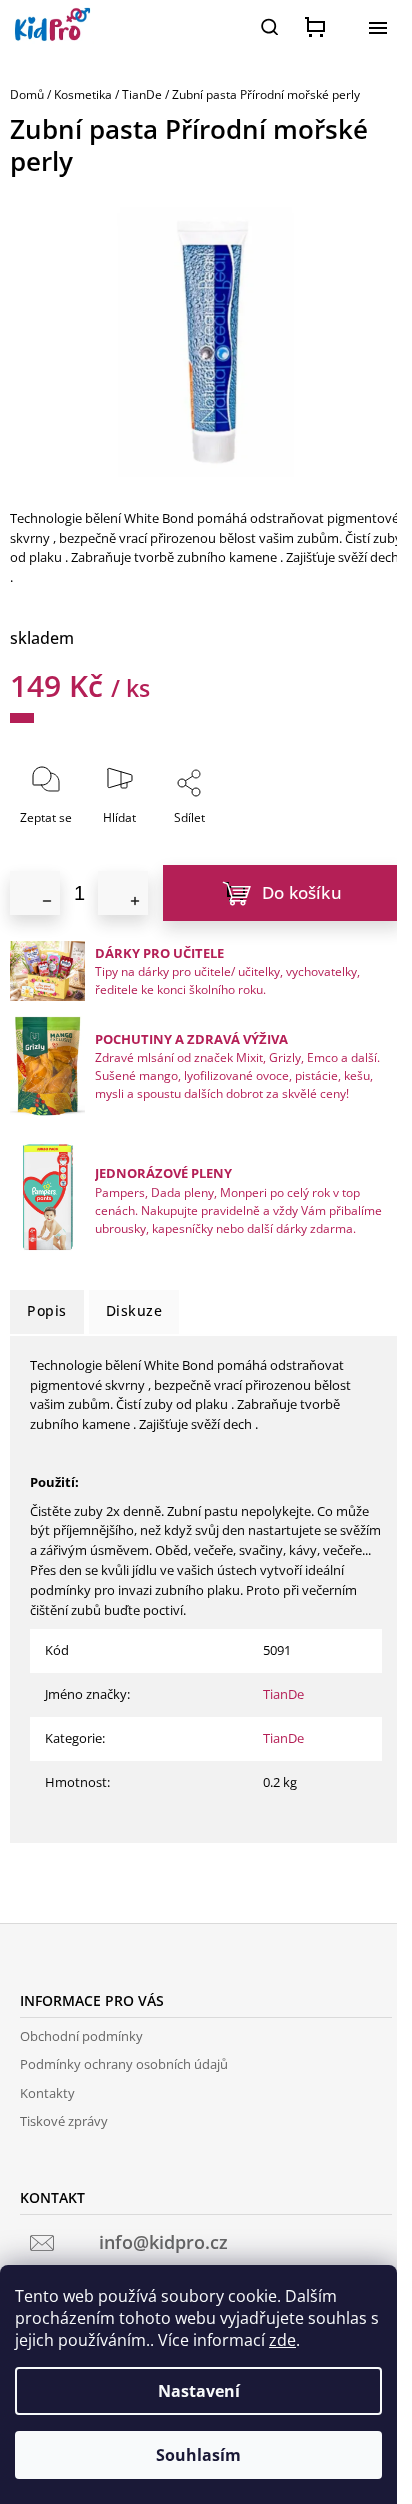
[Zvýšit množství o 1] (123, 893)
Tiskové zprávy (64, 2121)
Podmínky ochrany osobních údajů (124, 2064)
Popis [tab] (47, 1310)
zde (282, 2340)
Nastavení (199, 2391)
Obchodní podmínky (81, 2036)
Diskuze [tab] (134, 1310)
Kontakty (47, 2093)
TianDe (283, 1694)
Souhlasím (198, 2455)
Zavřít (234, 830)
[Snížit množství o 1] (35, 893)
